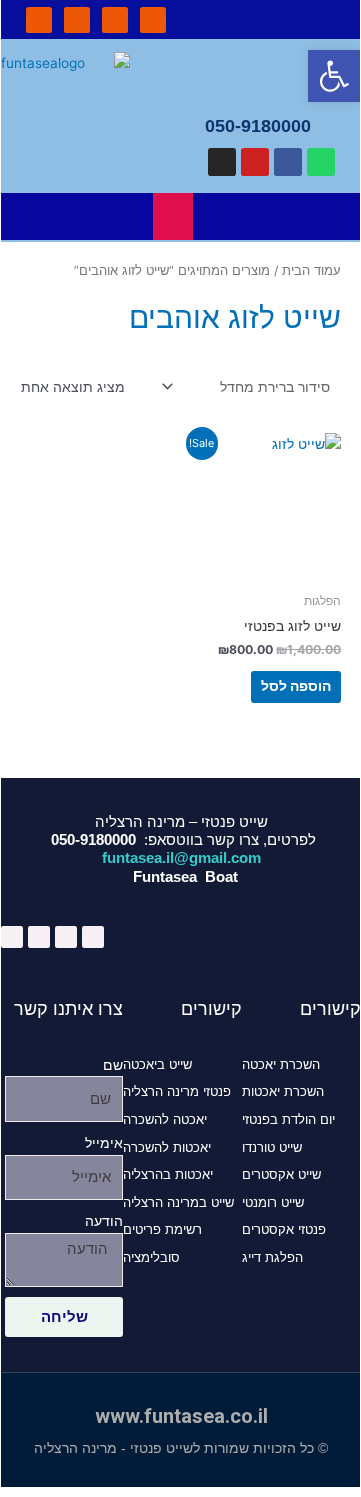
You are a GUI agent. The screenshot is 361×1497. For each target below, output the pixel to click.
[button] (271, 19)
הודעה (104, 1221)
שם (113, 1065)
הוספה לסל (296, 686)
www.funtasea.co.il (181, 1416)
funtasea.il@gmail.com (181, 858)
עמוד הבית (311, 270)
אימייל (104, 1143)
